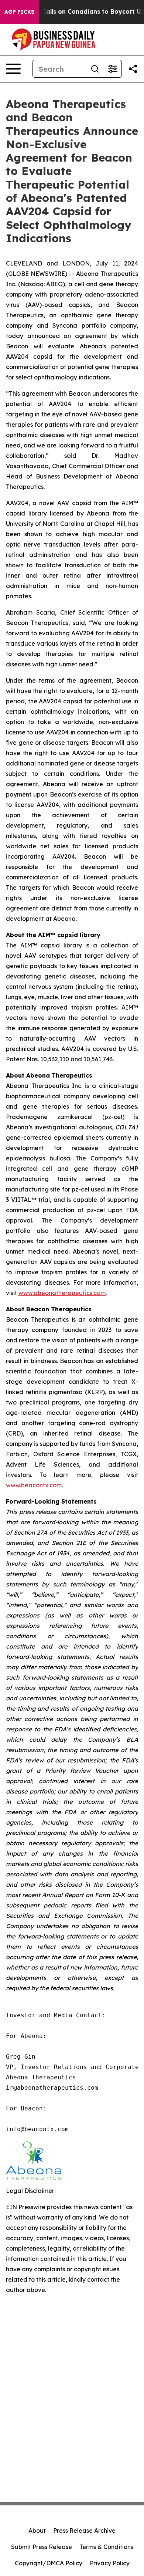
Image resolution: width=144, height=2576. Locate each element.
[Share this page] (133, 69)
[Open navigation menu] (13, 69)
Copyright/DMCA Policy (49, 2563)
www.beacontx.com (34, 1485)
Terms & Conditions (106, 2547)
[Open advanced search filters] (113, 69)
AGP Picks (19, 12)
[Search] (95, 69)
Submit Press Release (42, 2547)
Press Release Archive (84, 2531)
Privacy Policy (110, 2563)
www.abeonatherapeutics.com (62, 1293)
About (37, 2531)
